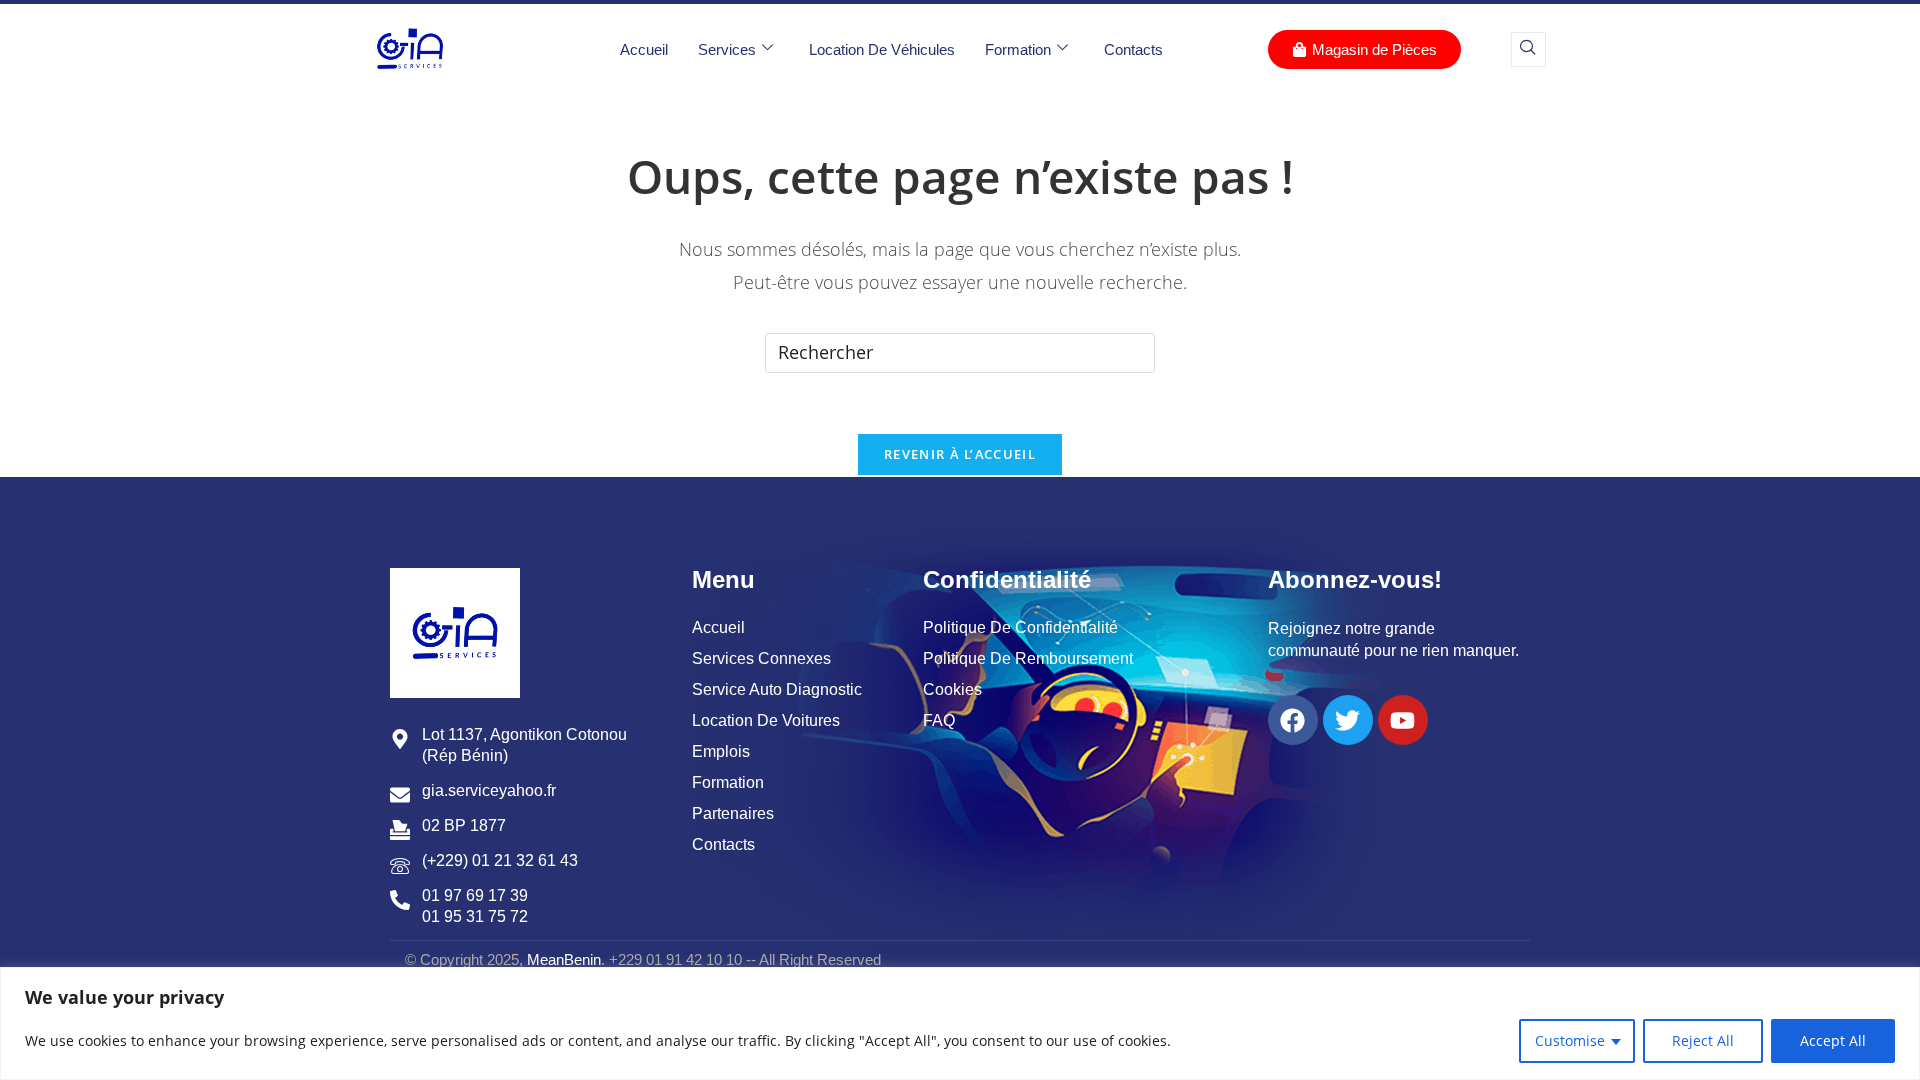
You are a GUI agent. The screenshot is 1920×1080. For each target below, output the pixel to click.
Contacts (1133, 49)
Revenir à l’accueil (960, 454)
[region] (960, 1023)
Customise (1570, 1040)
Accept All (1833, 1040)
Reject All (1703, 1040)
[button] (1528, 49)
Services (727, 49)
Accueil (644, 49)
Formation (1018, 49)
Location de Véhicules (882, 49)
